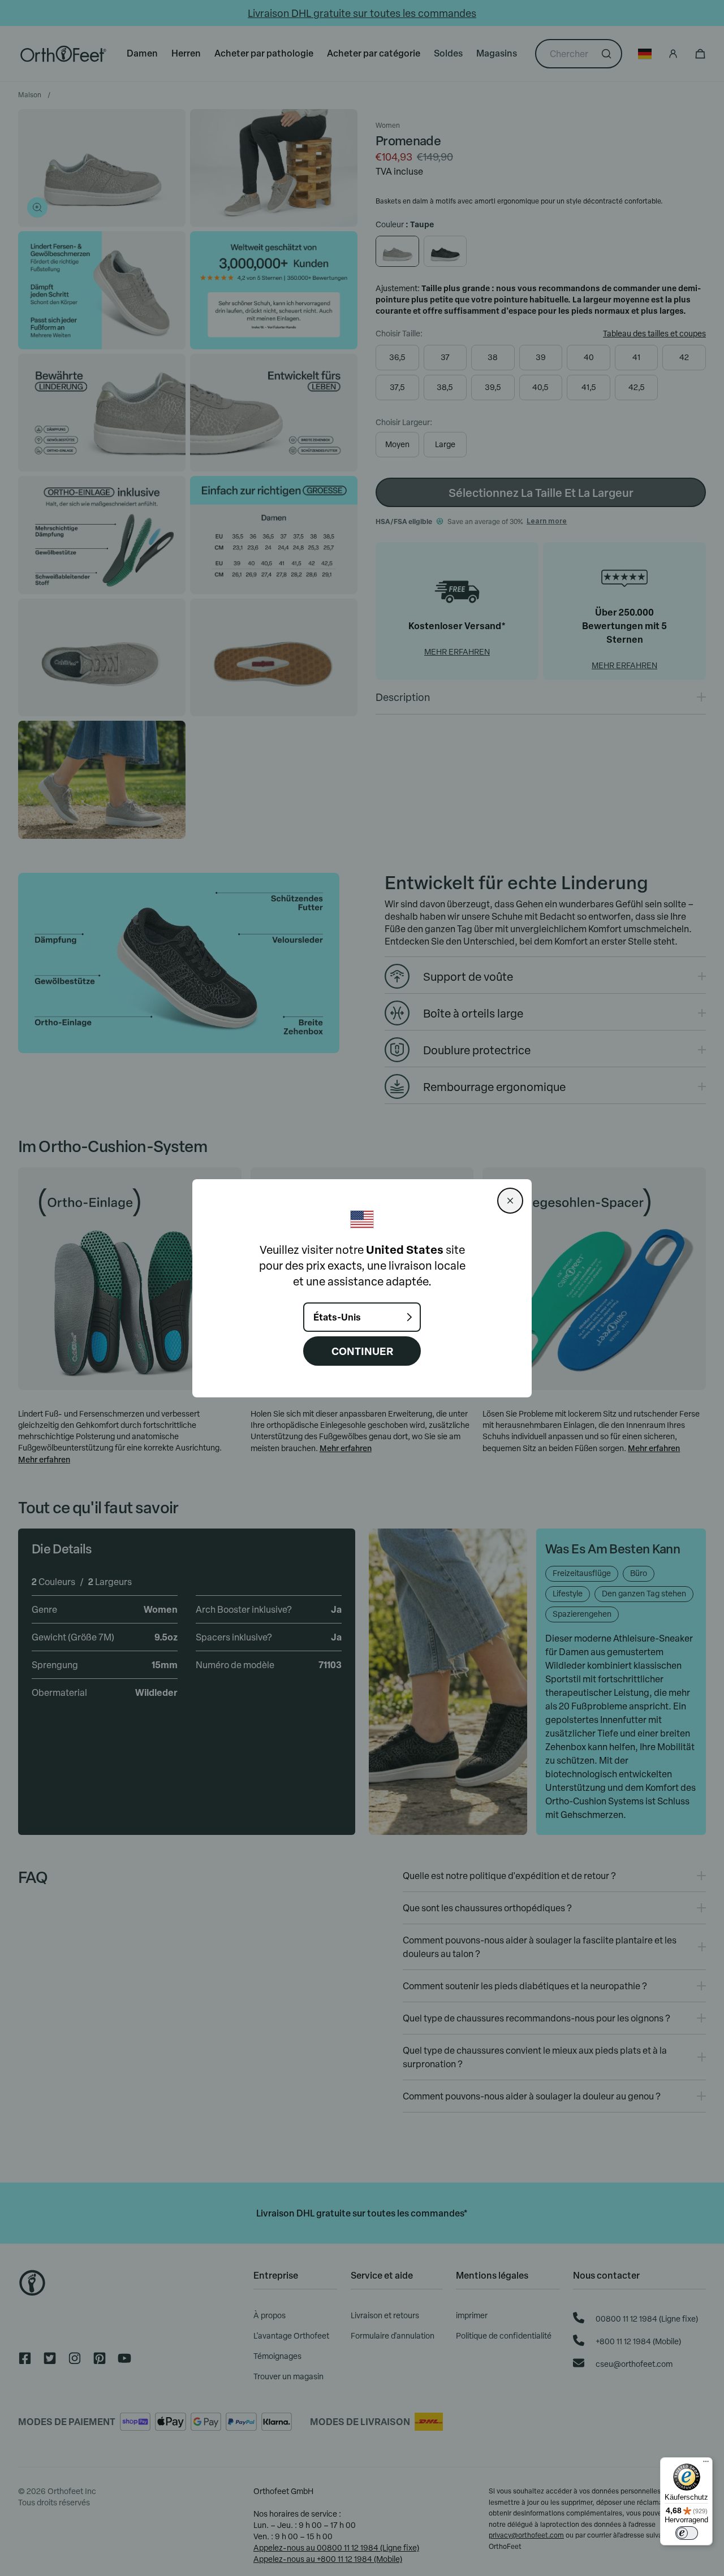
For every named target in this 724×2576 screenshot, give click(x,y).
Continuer (362, 1351)
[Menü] (706, 2464)
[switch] (687, 2533)
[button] (510, 1201)
